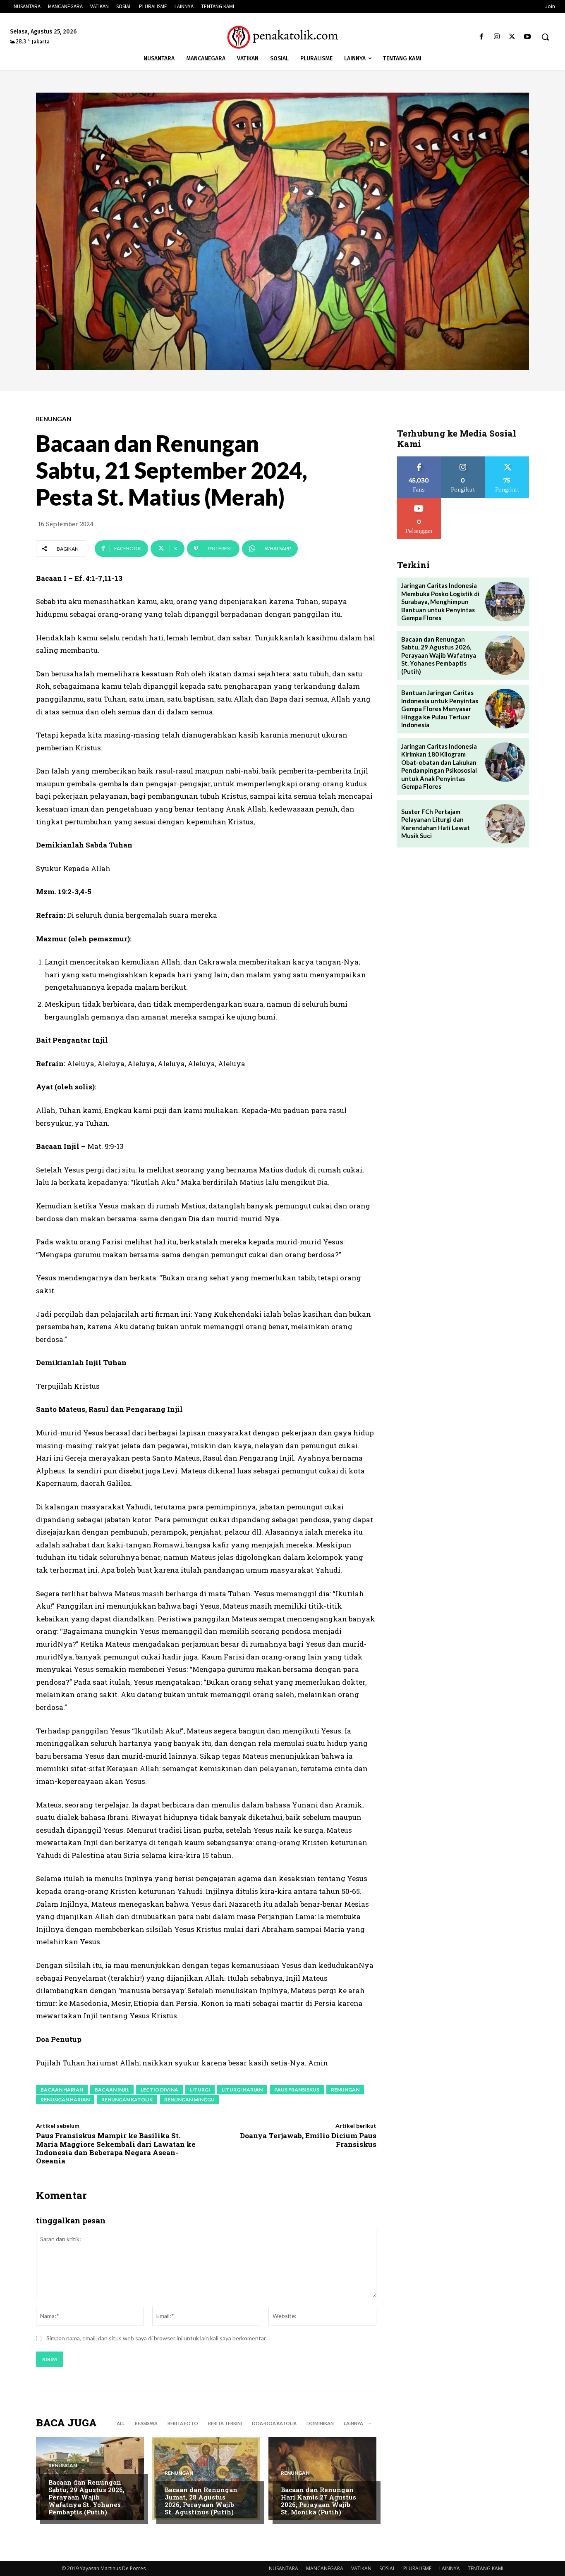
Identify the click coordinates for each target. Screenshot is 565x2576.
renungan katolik (127, 2100)
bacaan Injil (112, 2090)
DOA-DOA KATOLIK (274, 2423)
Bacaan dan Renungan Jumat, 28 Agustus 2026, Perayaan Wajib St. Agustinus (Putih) (201, 2501)
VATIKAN (361, 2568)
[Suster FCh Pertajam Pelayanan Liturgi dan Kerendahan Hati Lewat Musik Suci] (505, 824)
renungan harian (65, 2100)
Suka (419, 460)
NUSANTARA (284, 2568)
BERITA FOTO (183, 2423)
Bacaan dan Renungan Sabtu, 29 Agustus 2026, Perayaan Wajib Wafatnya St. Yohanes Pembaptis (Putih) (86, 2497)
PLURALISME (417, 2568)
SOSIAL (387, 2568)
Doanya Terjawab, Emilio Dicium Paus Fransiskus (308, 2140)
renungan (345, 2090)
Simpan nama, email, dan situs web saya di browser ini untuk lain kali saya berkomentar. (157, 2338)
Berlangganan (419, 501)
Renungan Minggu (189, 2100)
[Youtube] (528, 37)
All (121, 2423)
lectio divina (159, 2090)
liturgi (200, 2090)
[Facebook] (481, 37)
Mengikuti (463, 460)
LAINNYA (450, 2568)
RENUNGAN (54, 419)
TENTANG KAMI (486, 2568)
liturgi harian (242, 2090)
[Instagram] (497, 37)
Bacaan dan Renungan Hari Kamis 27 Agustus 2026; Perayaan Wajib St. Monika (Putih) (318, 2501)
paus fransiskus (297, 2090)
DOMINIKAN (320, 2423)
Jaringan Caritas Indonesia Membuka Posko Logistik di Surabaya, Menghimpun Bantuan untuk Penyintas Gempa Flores (440, 602)
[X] (512, 37)
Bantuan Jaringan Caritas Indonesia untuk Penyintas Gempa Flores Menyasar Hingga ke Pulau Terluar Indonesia (440, 709)
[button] (545, 37)
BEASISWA (146, 2423)
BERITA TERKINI (225, 2423)
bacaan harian (62, 2090)
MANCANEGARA (325, 2568)
